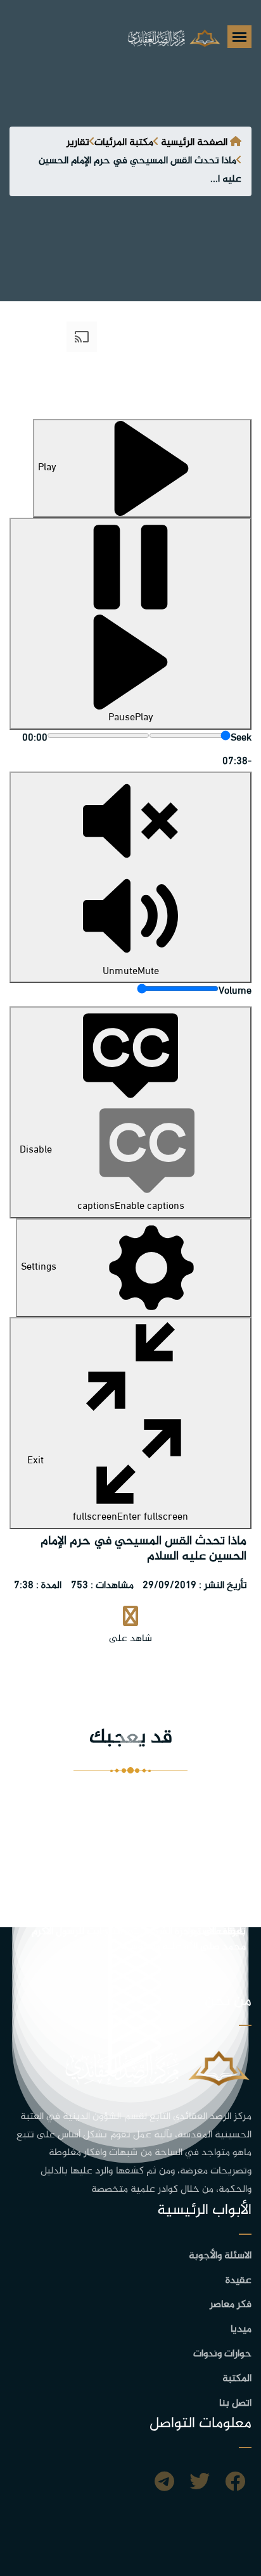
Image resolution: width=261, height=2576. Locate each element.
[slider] (190, 735)
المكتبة (237, 2379)
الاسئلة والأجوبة (220, 2256)
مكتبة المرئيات (124, 143)
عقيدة (239, 2281)
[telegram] (164, 2484)
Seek (241, 738)
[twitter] (200, 2484)
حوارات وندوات (222, 2354)
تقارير (78, 143)
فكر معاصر (231, 2305)
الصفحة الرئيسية (194, 143)
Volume (235, 991)
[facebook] (235, 2484)
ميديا (241, 2329)
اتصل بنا (235, 2404)
